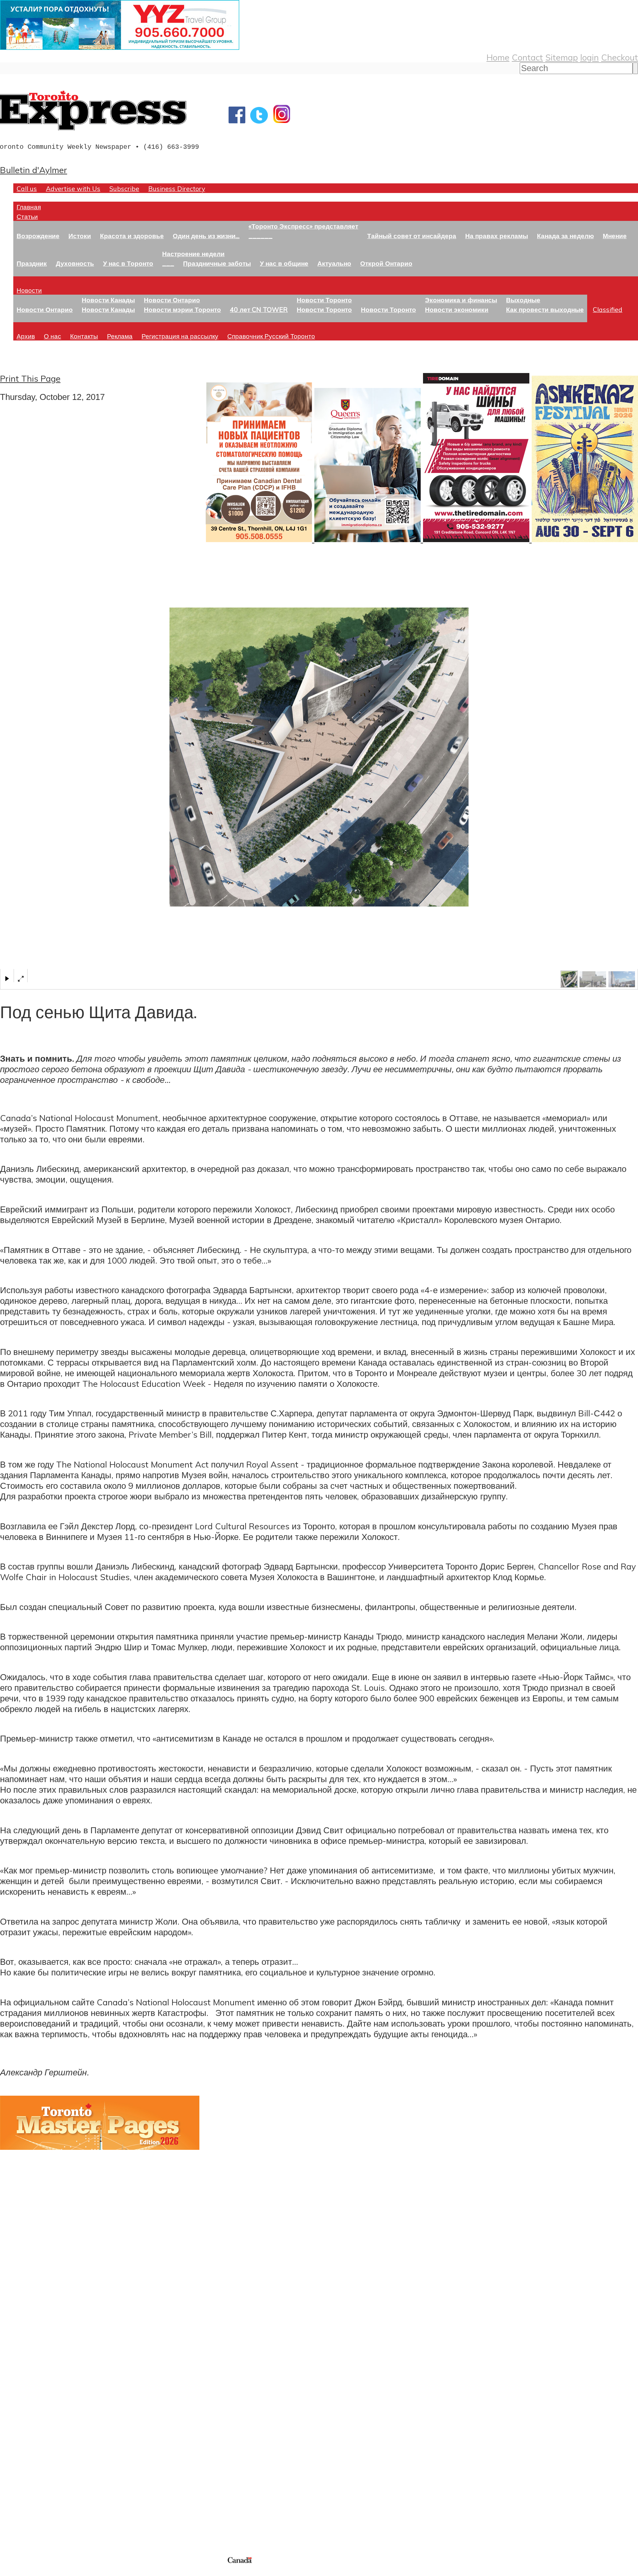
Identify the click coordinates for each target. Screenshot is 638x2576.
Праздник (32, 263)
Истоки (80, 236)
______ (261, 236)
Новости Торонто (324, 300)
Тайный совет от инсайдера (412, 236)
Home (498, 57)
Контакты (84, 336)
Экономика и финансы (461, 300)
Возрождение (38, 236)
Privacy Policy (40, 2572)
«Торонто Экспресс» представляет (303, 226)
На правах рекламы (497, 236)
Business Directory (177, 189)
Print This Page (30, 378)
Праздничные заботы (217, 263)
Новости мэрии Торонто (182, 309)
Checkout (620, 57)
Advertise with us (35, 2511)
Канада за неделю (565, 236)
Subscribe (124, 189)
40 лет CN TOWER (259, 309)
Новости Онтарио (45, 309)
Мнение (615, 236)
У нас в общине (284, 263)
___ (168, 263)
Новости (29, 290)
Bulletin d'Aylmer (34, 170)
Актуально (334, 263)
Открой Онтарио (386, 263)
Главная (29, 207)
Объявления (25, 2427)
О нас (53, 336)
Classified (608, 309)
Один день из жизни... (206, 236)
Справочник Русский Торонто (271, 336)
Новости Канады (108, 300)
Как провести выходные (545, 309)
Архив (26, 336)
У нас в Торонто (128, 263)
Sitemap (562, 57)
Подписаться (26, 2395)
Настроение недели (193, 254)
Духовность (75, 263)
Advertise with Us (73, 189)
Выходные (523, 300)
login (589, 57)
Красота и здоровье (132, 236)
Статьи (27, 216)
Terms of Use (10, 2572)
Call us (27, 189)
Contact (527, 57)
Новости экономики (457, 309)
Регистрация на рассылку (180, 336)
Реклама (120, 336)
